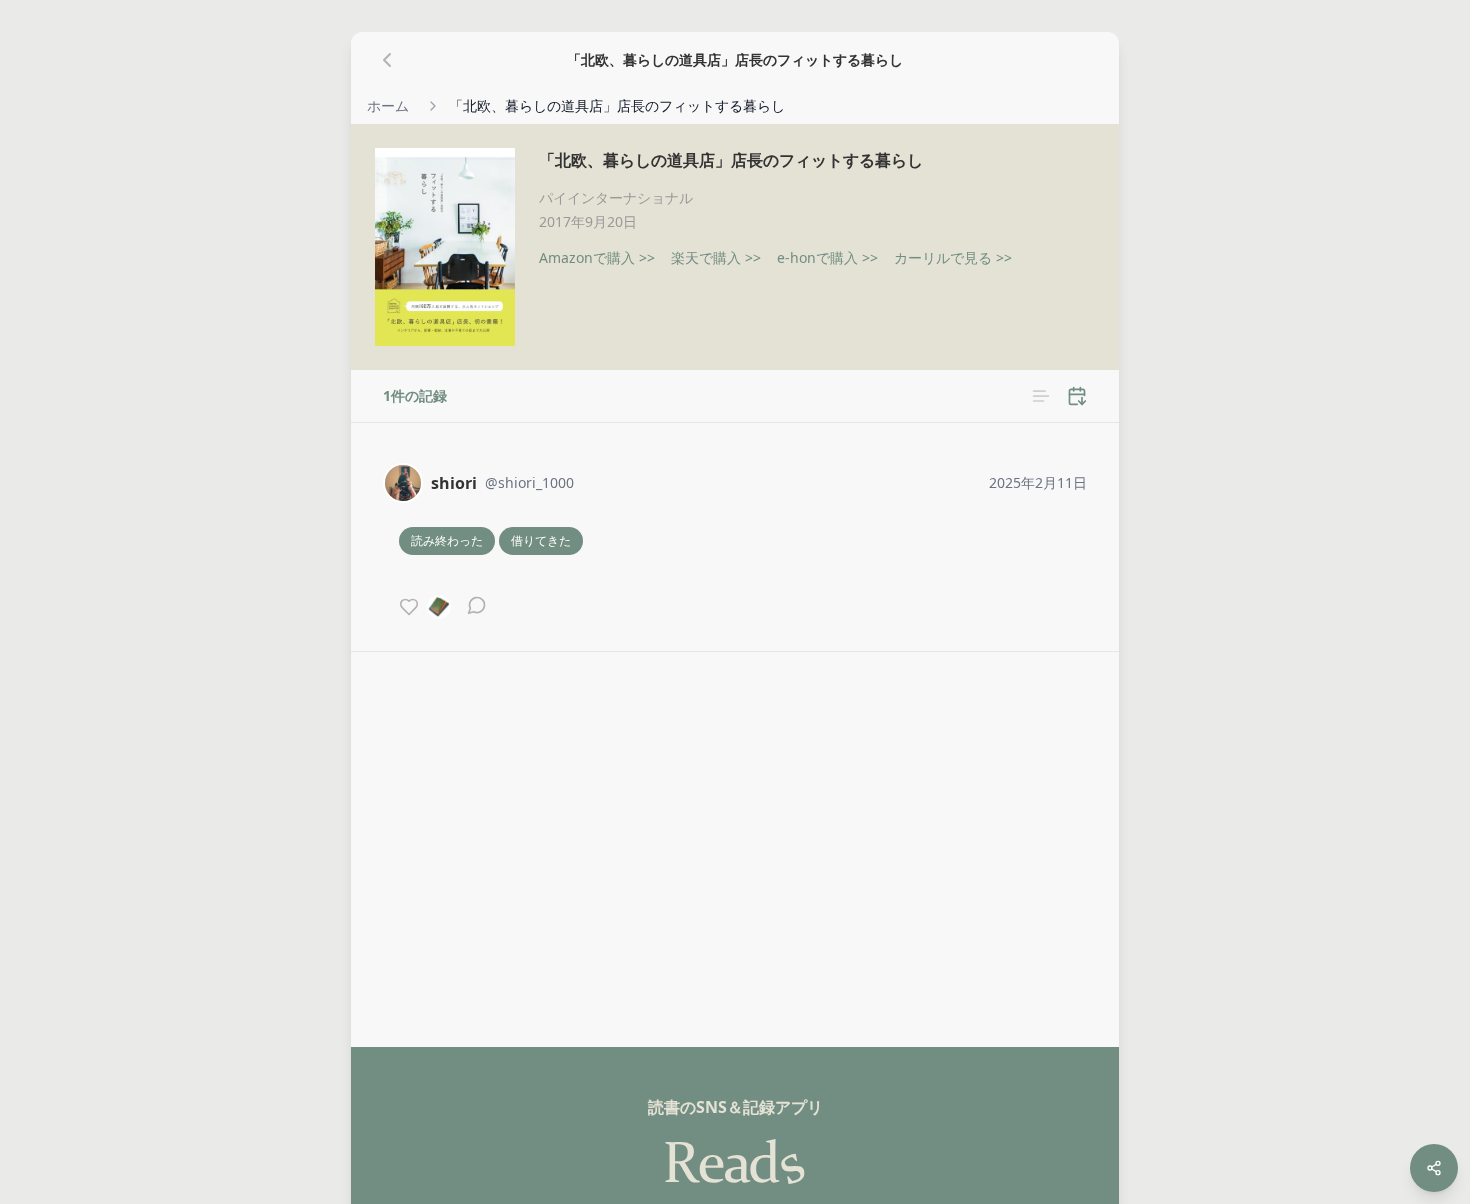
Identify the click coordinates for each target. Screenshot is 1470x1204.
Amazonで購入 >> (597, 257)
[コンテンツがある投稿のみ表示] (1041, 396)
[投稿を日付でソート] (1077, 396)
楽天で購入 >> (716, 257)
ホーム (388, 105)
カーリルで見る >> (953, 257)
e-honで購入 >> (827, 257)
